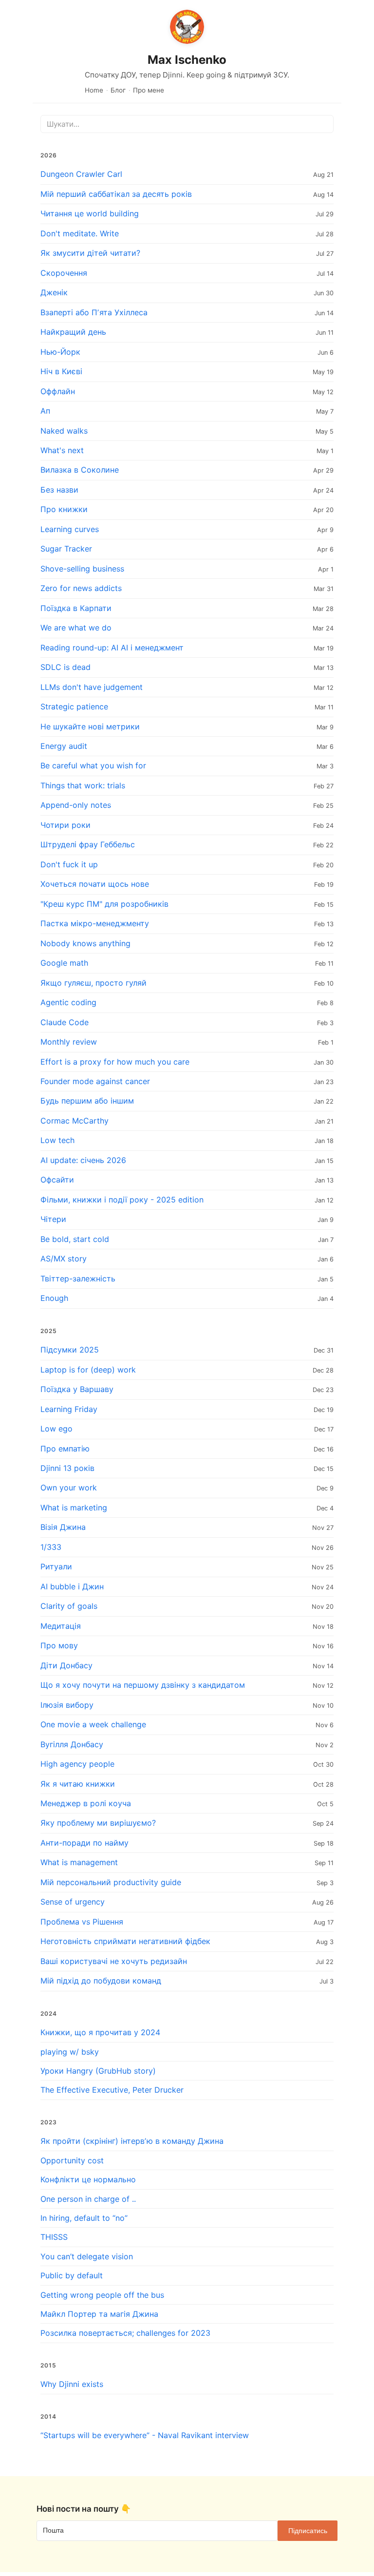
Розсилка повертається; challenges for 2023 (125, 2333)
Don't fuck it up (69, 864)
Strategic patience (74, 706)
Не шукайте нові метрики (90, 726)
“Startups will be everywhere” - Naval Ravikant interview (145, 2435)
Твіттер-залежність (78, 1278)
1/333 (51, 1547)
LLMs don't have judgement (92, 687)
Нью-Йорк (60, 352)
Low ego (56, 1429)
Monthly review (69, 1042)
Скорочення (64, 273)
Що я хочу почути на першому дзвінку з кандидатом (143, 1685)
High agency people (77, 1764)
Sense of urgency (73, 1902)
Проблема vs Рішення (82, 1922)
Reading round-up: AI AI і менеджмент (112, 648)
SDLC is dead (65, 667)
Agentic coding (68, 1002)
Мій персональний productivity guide (111, 1882)
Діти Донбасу (66, 1665)
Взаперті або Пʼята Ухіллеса (94, 312)
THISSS (54, 2237)
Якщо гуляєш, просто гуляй (93, 983)
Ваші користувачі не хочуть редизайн (114, 1961)
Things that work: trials (83, 785)
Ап (45, 411)
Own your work (69, 1488)
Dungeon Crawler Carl (81, 174)
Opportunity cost (72, 2160)
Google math (64, 963)
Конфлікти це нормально (88, 2179)
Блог (118, 90)
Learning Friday (69, 1409)
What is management (79, 1862)
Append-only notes (76, 805)
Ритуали (56, 1566)
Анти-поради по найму (84, 1843)
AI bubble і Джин (72, 1586)
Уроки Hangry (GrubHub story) (98, 2071)
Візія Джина (63, 1527)
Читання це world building (90, 213)
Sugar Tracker (66, 549)
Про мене (149, 90)
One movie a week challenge (93, 1724)
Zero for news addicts (81, 588)
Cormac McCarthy (75, 1121)
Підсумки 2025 (70, 1350)
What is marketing (74, 1507)
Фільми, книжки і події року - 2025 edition (122, 1200)
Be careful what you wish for (93, 765)
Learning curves (70, 529)
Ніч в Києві (61, 371)
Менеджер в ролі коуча (86, 1803)
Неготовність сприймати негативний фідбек (125, 1941)
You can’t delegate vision (87, 2256)
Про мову (59, 1645)
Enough (54, 1298)
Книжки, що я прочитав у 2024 (100, 2032)
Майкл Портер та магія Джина (99, 2314)
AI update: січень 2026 (83, 1160)
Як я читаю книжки (78, 1784)
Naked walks (64, 431)
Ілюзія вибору (67, 1705)
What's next (62, 450)
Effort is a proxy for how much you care (115, 1062)
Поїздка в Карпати (76, 608)
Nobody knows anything (85, 943)
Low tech (57, 1140)
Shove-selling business (82, 569)
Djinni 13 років (67, 1468)
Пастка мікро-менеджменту (95, 923)
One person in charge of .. (88, 2199)
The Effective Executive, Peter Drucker (112, 2090)
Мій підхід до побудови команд (101, 1981)
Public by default (72, 2275)
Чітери (53, 1219)
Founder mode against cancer (95, 1081)
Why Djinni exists (72, 2384)
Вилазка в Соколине (80, 470)
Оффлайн (58, 391)
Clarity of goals (69, 1606)
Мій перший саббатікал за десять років (116, 194)
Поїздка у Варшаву (77, 1389)
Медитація (61, 1626)
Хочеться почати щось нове (95, 884)
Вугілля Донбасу (72, 1744)
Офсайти (57, 1180)
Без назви (59, 490)
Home (94, 90)
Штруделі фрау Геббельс (88, 844)
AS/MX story (64, 1259)
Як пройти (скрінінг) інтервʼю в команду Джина (132, 2141)
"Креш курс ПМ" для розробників (104, 904)
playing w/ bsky (70, 2052)
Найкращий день (73, 332)
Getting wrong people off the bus (102, 2295)
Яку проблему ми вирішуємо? (98, 1823)
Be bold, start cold (75, 1239)
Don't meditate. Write (80, 233)
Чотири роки (65, 825)
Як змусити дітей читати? (90, 253)
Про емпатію (65, 1449)
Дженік (54, 292)
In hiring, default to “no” (84, 2218)
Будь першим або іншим (87, 1101)
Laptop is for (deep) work (88, 1370)
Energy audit (64, 746)
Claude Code (65, 1022)
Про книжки (64, 509)
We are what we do (76, 628)
